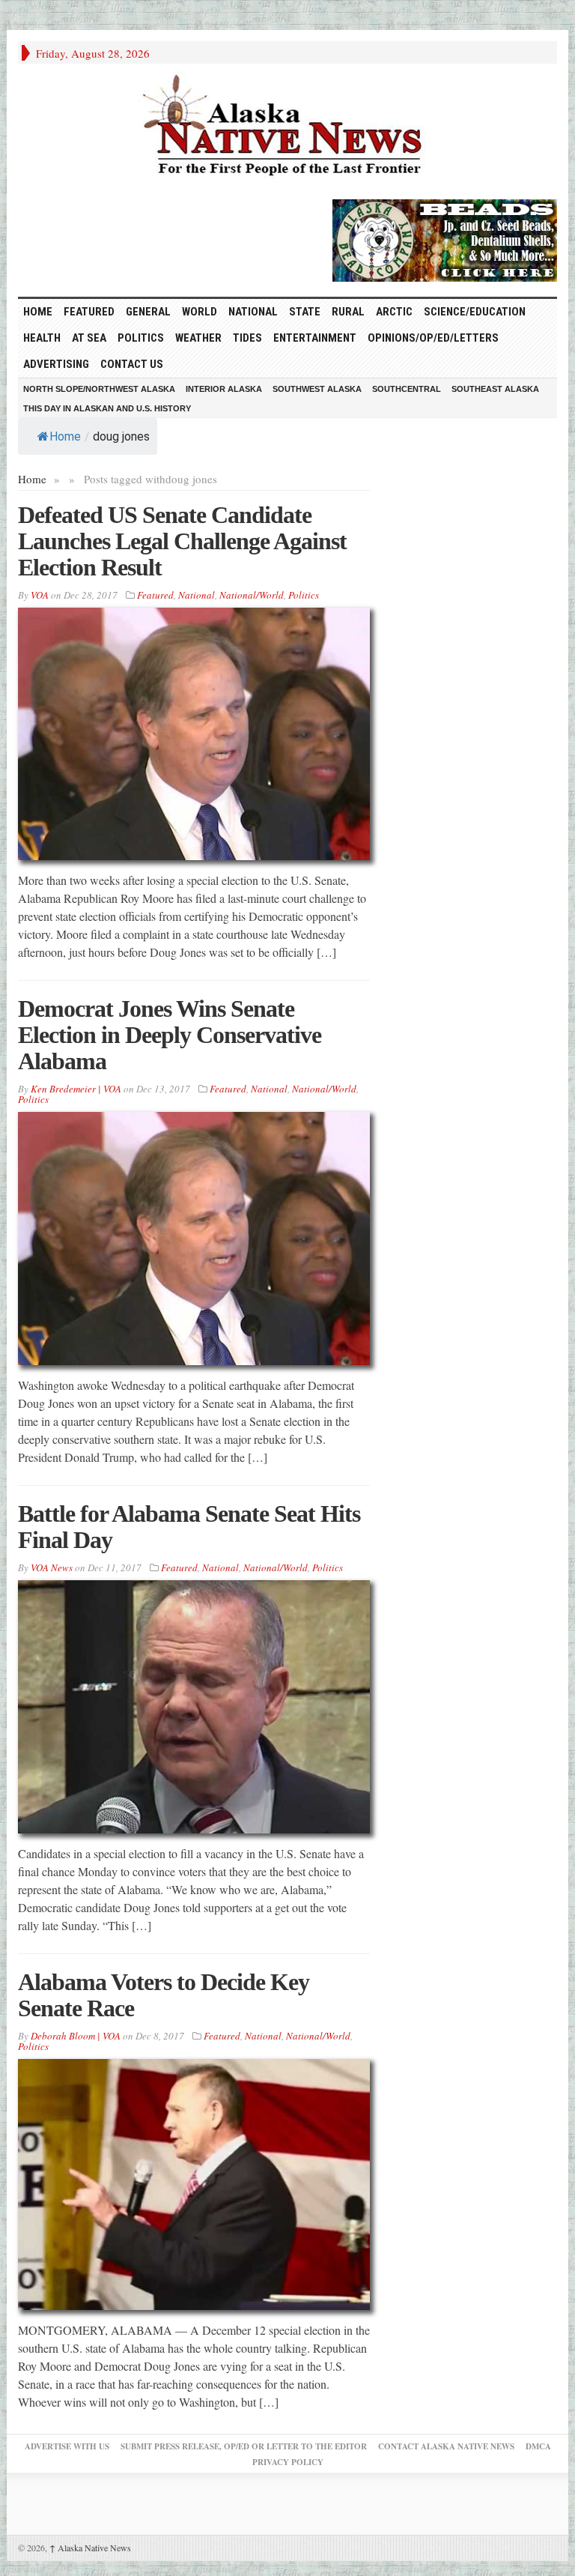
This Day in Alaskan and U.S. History (107, 408)
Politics (141, 338)
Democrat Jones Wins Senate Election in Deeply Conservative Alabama (170, 1035)
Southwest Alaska (317, 389)
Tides (247, 338)
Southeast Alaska (495, 389)
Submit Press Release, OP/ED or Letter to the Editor (244, 2446)
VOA (40, 595)
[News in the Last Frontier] (287, 127)
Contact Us (132, 364)
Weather (198, 338)
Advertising (56, 364)
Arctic (394, 312)
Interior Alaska (224, 389)
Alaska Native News (90, 2548)
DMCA (538, 2446)
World (200, 312)
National (253, 312)
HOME (38, 312)
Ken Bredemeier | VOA (76, 1089)
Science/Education (475, 312)
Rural (348, 312)
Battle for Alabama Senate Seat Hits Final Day (189, 1527)
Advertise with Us (67, 2446)
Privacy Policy (288, 2462)
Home (65, 436)
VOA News (52, 1567)
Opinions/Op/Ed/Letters (433, 338)
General (148, 312)
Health (42, 338)
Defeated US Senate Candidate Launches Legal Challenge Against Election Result (182, 541)
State (305, 312)
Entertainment (315, 338)
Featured (89, 312)
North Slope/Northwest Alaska (99, 389)
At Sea (89, 338)
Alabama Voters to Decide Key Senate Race (164, 1995)
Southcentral (407, 389)
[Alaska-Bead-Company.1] (445, 238)
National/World (252, 595)
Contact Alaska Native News (446, 2446)
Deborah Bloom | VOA (76, 2036)
